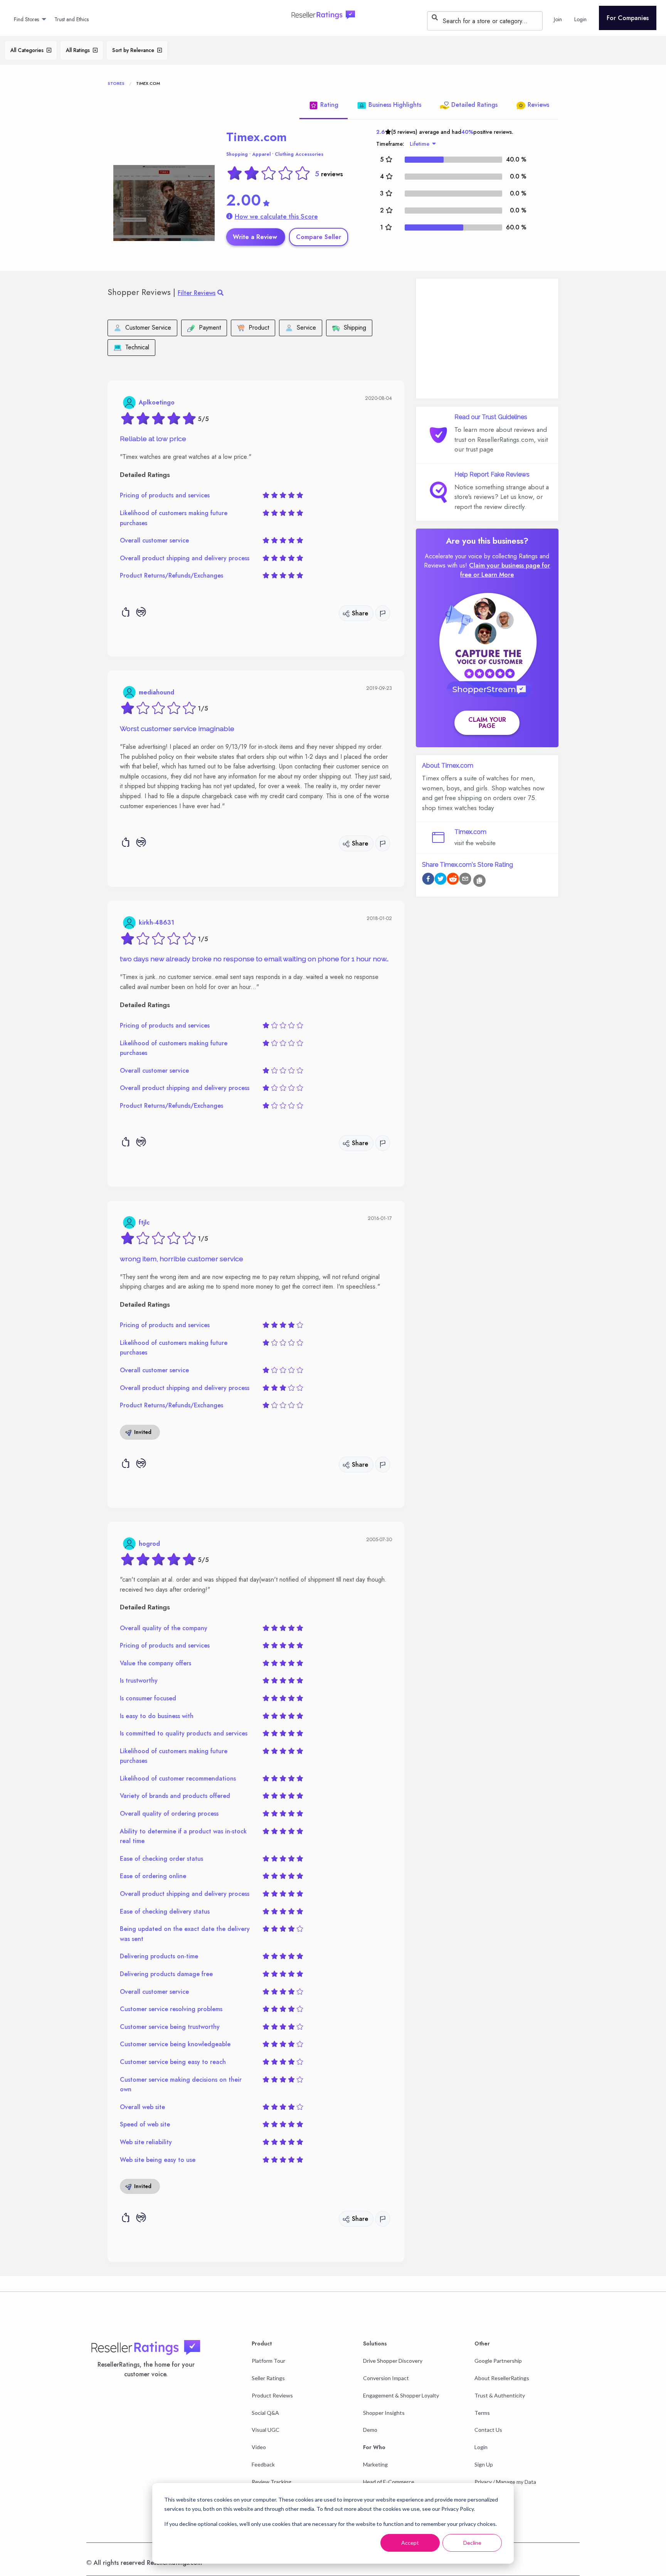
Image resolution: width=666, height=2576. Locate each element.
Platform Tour (268, 2361)
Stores (116, 83)
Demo (370, 2430)
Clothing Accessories (299, 154)
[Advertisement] (487, 339)
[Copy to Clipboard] (479, 881)
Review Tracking (272, 2482)
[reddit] (453, 880)
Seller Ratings (268, 2378)
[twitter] (441, 880)
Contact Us (488, 2430)
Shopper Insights (384, 2413)
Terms (482, 2413)
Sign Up (484, 2464)
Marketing (375, 2464)
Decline (472, 2543)
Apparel (261, 154)
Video (259, 2447)
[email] (465, 880)
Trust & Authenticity (500, 2395)
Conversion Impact (386, 2378)
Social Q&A (265, 2413)
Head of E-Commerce (389, 2482)
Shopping (237, 154)
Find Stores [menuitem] (26, 19)
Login (481, 2447)
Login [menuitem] (580, 19)
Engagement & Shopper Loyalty (401, 2395)
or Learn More (494, 575)
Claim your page (487, 723)
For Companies (628, 18)
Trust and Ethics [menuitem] (71, 19)
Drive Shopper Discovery (393, 2361)
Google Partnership (498, 2361)
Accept (410, 2543)
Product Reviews (272, 2395)
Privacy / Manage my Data (505, 2482)
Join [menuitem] (558, 19)
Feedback (263, 2464)
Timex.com (256, 137)
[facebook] (428, 880)
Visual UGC (266, 2430)
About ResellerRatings (502, 2378)
